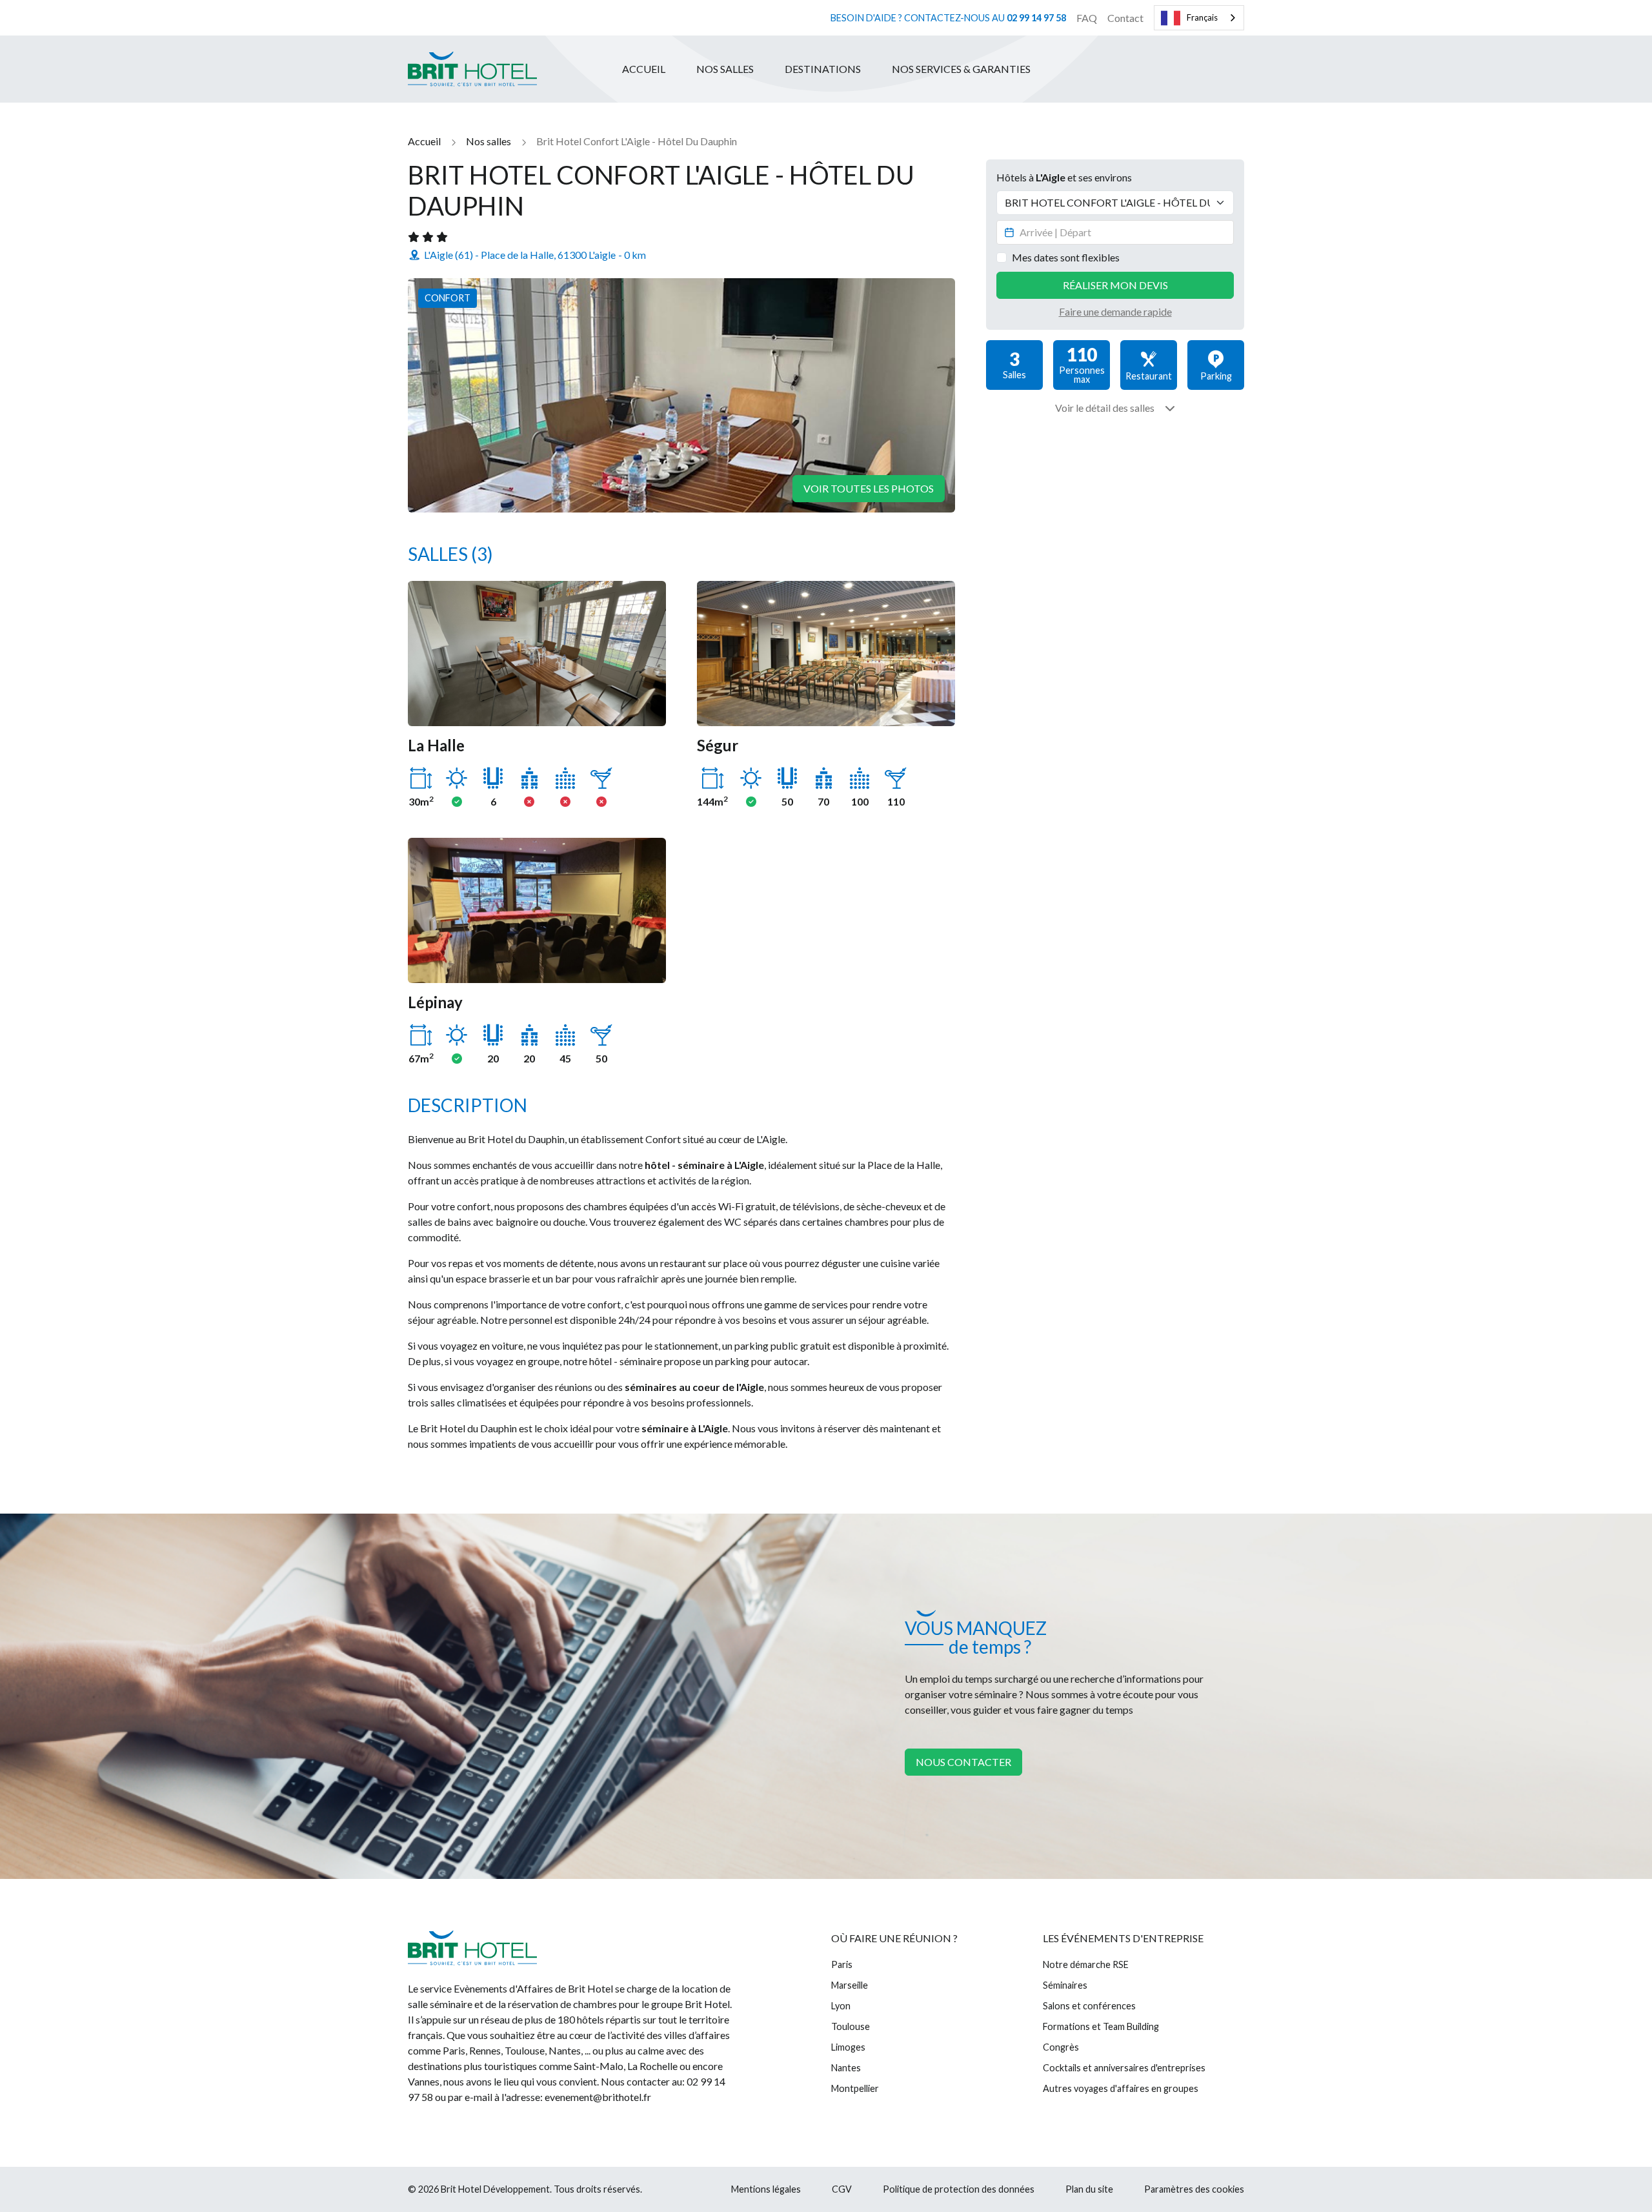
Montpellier (855, 2088)
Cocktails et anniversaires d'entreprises (1124, 2068)
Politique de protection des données (959, 2189)
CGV (842, 2189)
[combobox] (1199, 18)
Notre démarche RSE (1086, 1964)
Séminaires (1065, 1985)
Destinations (823, 69)
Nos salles (725, 69)
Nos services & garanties (961, 69)
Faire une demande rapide (1115, 311)
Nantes (846, 2068)
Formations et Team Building (1101, 2026)
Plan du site (1089, 2189)
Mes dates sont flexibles (1066, 257)
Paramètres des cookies (1194, 2189)
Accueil (644, 69)
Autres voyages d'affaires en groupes (1121, 2088)
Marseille (850, 1985)
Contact (1125, 18)
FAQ (1087, 18)
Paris (842, 1964)
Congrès (1061, 2047)
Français (1202, 17)
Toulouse (851, 2026)
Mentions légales (766, 2189)
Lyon (841, 2006)
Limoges (848, 2047)
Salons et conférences (1089, 2006)
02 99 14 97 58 (1036, 18)
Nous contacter (963, 1762)
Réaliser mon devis (1115, 285)
